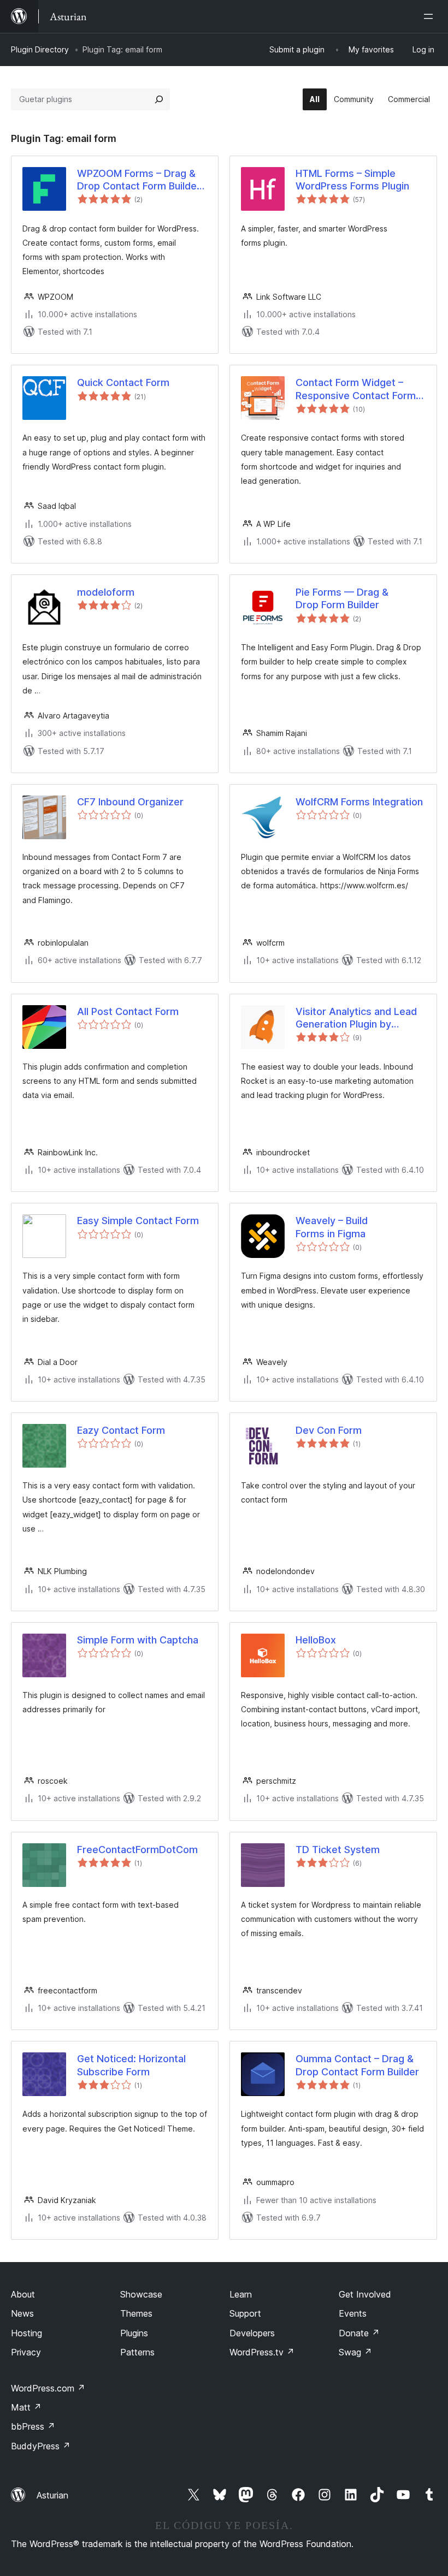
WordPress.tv (262, 2352)
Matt (26, 2407)
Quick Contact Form (123, 382)
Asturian (52, 2495)
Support (245, 2313)
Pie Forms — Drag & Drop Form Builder (342, 598)
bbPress (33, 2426)
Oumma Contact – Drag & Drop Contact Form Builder (357, 2065)
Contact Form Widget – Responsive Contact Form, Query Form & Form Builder (358, 389)
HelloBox (316, 1640)
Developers (252, 2333)
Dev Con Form (329, 1430)
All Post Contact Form (128, 1011)
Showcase (141, 2294)
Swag (355, 2352)
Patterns (137, 2352)
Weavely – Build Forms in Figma (332, 1227)
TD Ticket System (338, 1850)
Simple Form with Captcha (138, 1640)
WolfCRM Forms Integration (359, 802)
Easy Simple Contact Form (138, 1221)
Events (353, 2313)
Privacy (26, 2352)
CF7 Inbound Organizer (130, 802)
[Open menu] (431, 16)
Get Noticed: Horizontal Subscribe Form (131, 2065)
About (23, 2294)
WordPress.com (48, 2388)
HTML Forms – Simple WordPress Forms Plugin (352, 180)
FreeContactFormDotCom (137, 1850)
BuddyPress (41, 2446)
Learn (241, 2294)
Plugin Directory (40, 49)
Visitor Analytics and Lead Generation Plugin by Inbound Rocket (356, 1018)
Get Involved (365, 2294)
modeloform (106, 592)
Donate (359, 2333)
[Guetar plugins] (159, 99)
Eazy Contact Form (121, 1430)
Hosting (26, 2333)
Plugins (134, 2333)
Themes (136, 2313)
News (22, 2313)
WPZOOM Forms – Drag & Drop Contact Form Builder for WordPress (139, 180)
